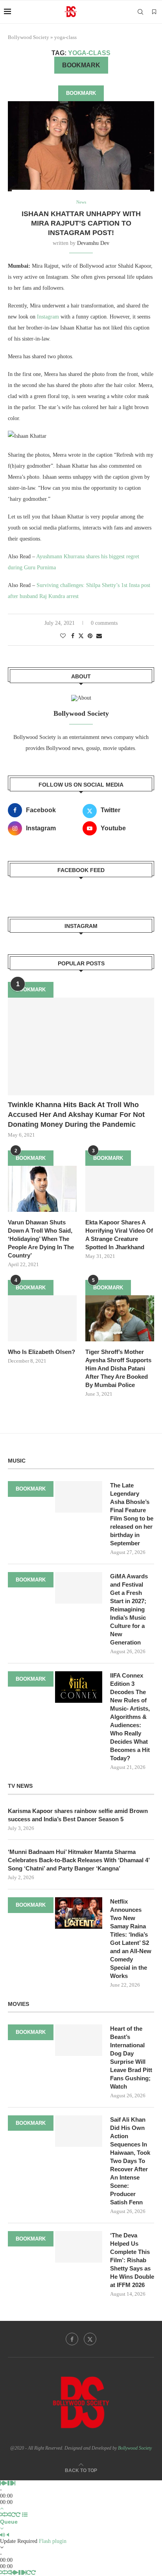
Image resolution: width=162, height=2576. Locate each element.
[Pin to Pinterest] (90, 636)
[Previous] (2, 2483)
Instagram (48, 317)
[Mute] (3, 2535)
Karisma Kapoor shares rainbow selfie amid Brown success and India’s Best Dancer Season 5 (78, 1815)
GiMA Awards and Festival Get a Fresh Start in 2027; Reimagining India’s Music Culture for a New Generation (129, 1609)
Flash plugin (53, 2541)
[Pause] (10, 2483)
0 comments (104, 623)
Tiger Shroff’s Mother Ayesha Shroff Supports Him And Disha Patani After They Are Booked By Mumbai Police (118, 1368)
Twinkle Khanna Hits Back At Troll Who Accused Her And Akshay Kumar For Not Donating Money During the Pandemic (76, 1115)
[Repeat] (13, 2515)
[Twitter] (90, 2339)
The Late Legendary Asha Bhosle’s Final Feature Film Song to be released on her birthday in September (132, 1514)
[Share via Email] (99, 636)
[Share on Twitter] (81, 636)
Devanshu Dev (93, 243)
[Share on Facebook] (73, 636)
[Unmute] (8, 2535)
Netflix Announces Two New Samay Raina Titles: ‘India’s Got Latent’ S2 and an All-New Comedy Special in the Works (131, 1939)
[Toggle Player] (2, 2508)
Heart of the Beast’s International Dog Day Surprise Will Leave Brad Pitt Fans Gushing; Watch (131, 2057)
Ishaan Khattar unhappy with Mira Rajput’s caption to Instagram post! (81, 223)
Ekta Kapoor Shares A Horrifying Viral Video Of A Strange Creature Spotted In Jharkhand (119, 1235)
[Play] (5, 2483)
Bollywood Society (29, 37)
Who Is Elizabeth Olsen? (41, 1352)
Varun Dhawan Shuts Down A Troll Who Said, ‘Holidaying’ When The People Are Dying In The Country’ (41, 1239)
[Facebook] (72, 2339)
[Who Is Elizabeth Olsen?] (42, 1318)
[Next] (14, 2483)
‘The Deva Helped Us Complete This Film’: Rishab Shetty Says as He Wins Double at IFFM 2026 (132, 2260)
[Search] (140, 12)
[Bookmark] (154, 12)
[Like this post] (63, 636)
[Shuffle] (3, 2515)
